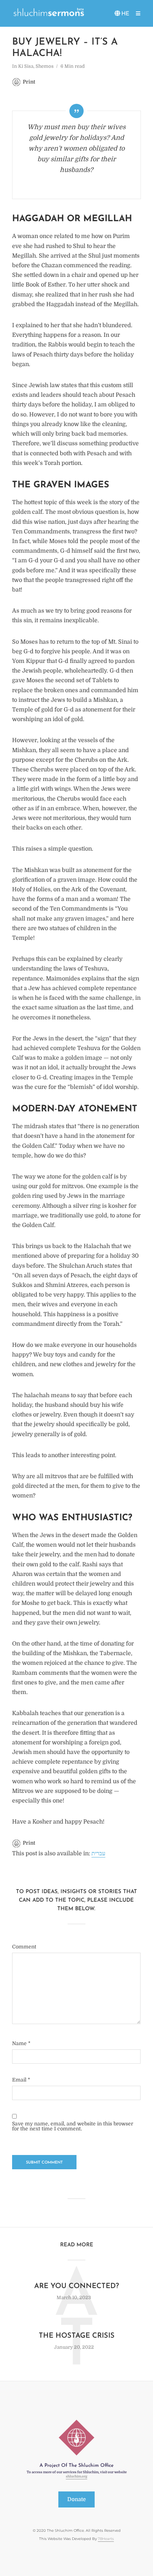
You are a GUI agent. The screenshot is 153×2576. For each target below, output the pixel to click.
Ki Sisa (26, 66)
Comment (24, 1947)
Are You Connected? (76, 2286)
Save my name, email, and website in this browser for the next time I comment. (73, 2126)
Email (21, 2080)
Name (21, 2043)
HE (125, 14)
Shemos (45, 66)
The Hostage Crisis (77, 2336)
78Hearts (106, 2539)
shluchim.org (76, 2477)
